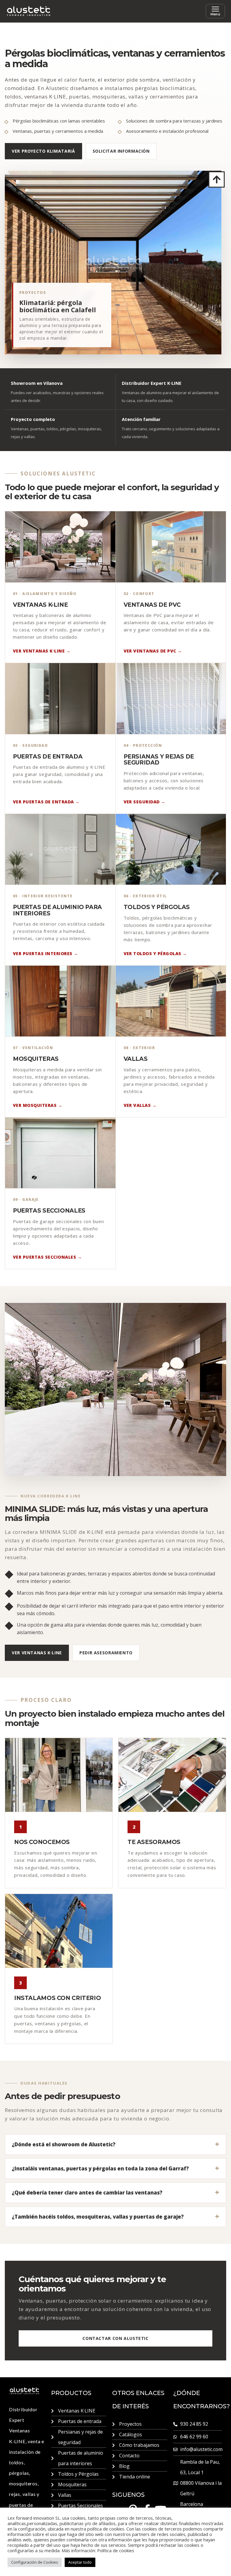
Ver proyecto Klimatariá (43, 151)
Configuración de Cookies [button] (35, 2562)
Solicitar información (121, 151)
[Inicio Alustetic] (29, 11)
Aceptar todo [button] (80, 2562)
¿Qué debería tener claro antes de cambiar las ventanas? (87, 2193)
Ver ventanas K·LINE (37, 1653)
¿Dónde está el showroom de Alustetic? (64, 2144)
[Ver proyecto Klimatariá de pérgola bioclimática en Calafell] (113, 263)
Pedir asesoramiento (106, 1653)
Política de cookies (116, 2550)
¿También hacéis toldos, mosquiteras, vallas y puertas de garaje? (98, 2217)
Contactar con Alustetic (115, 2338)
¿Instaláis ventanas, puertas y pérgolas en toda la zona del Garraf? (100, 2168)
